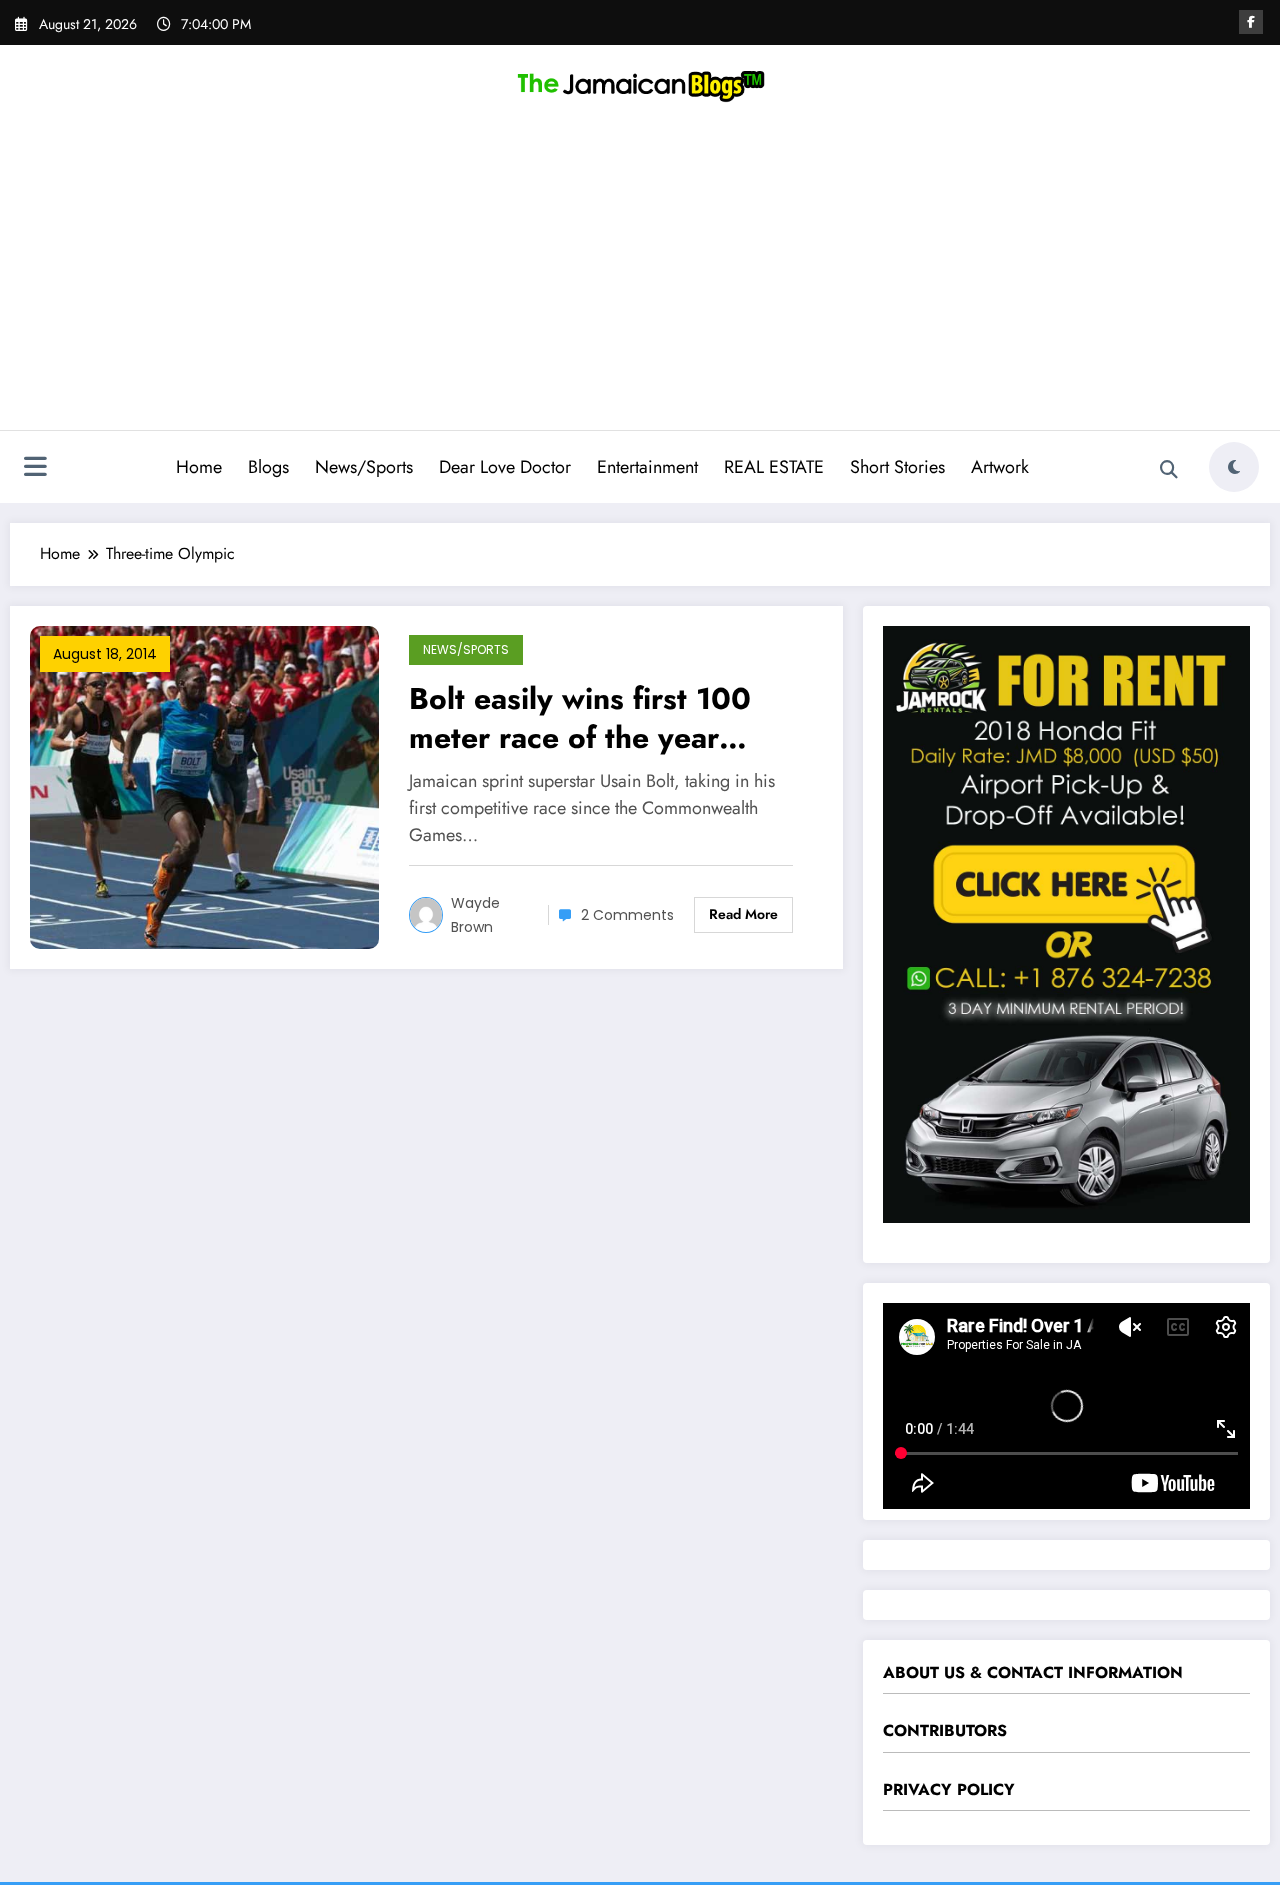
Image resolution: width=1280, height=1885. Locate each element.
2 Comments (627, 915)
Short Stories (897, 467)
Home (199, 467)
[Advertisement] (640, 280)
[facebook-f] (1251, 22)
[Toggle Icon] (35, 469)
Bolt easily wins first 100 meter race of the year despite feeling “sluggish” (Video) (589, 718)
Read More (743, 914)
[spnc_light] (1234, 467)
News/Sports (364, 467)
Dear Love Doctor (505, 467)
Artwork (1000, 467)
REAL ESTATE (774, 467)
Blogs (268, 467)
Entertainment (647, 467)
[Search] (1169, 470)
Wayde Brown (475, 915)
